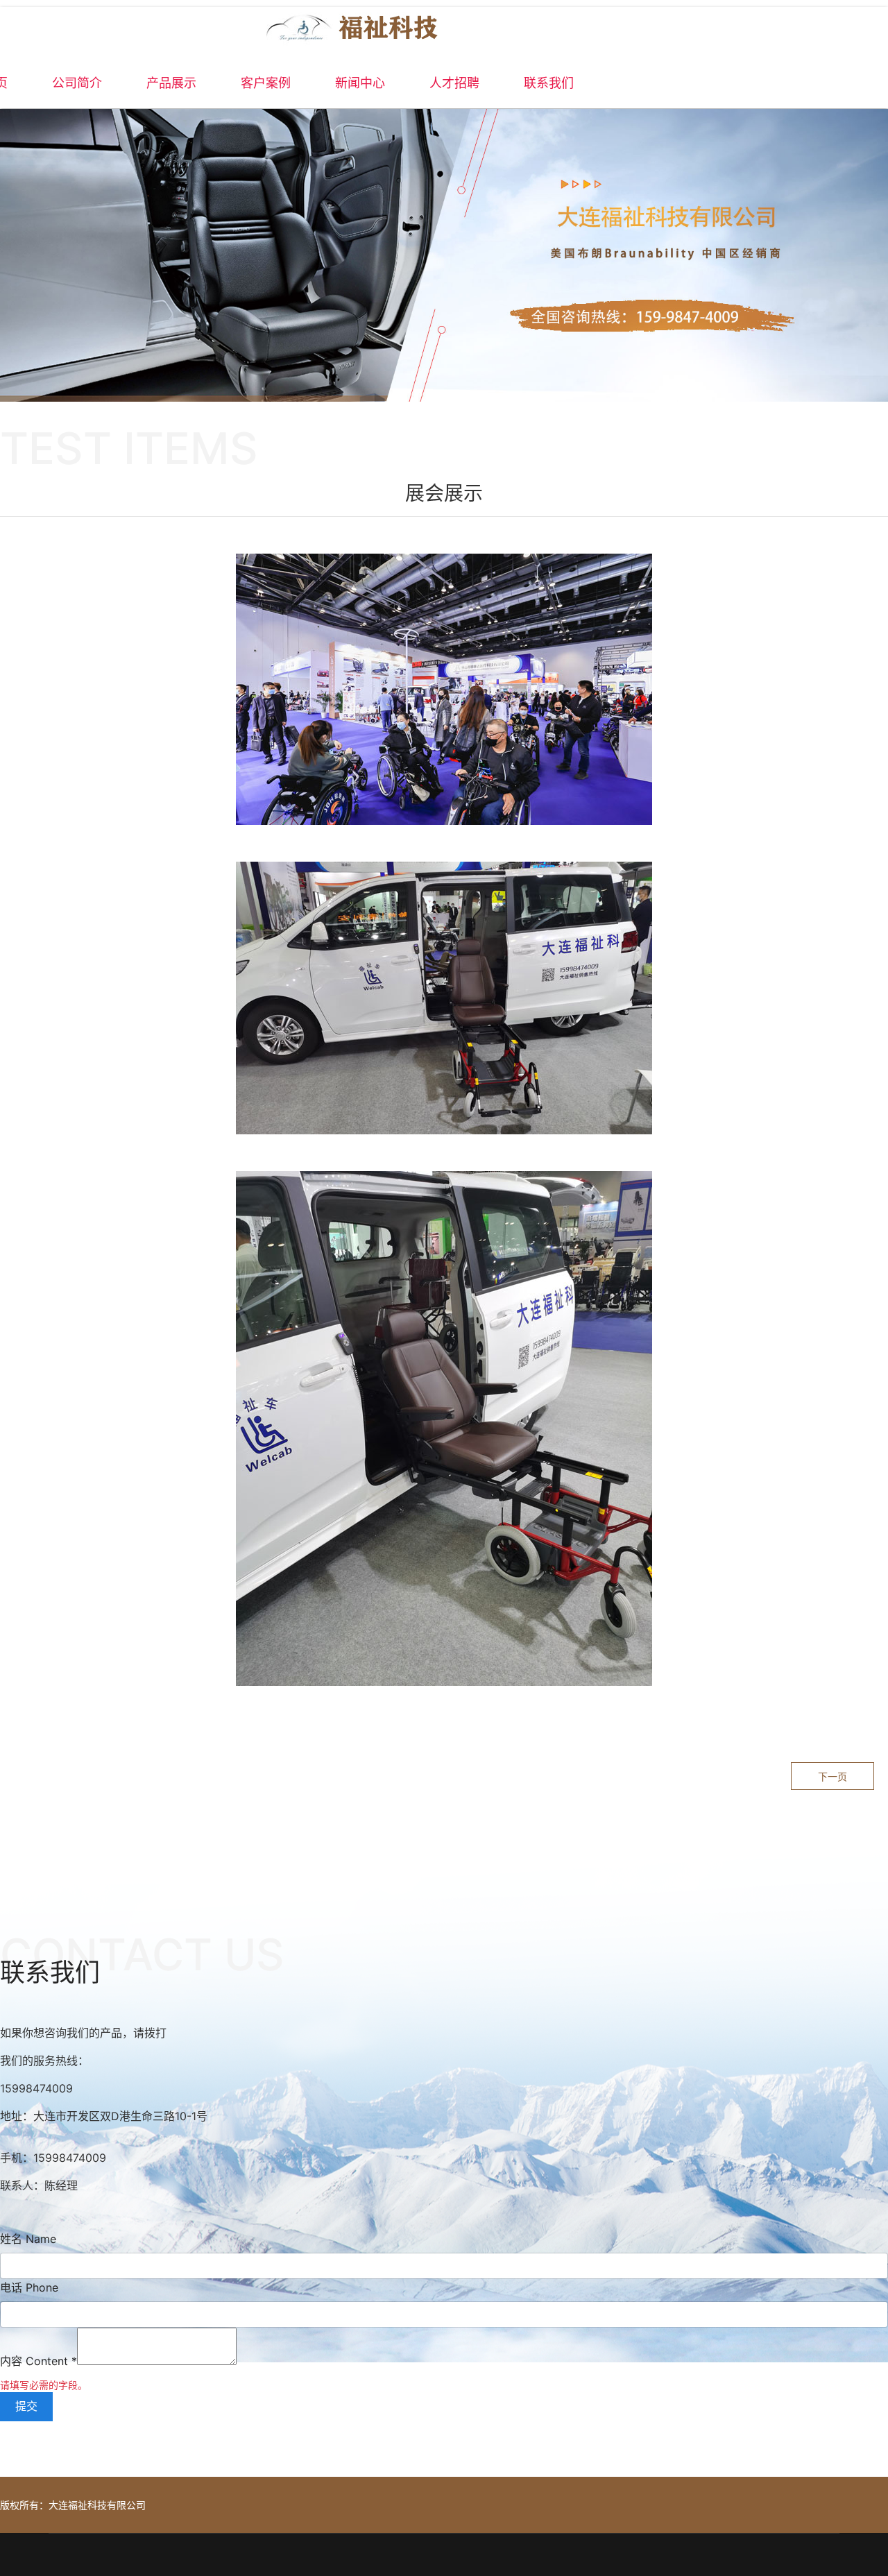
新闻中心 (360, 83)
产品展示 (171, 83)
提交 (26, 2406)
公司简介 (77, 83)
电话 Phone (29, 2287)
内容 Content (39, 2361)
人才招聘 (454, 83)
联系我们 (549, 83)
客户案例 (266, 83)
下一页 (832, 1776)
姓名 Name (28, 2239)
